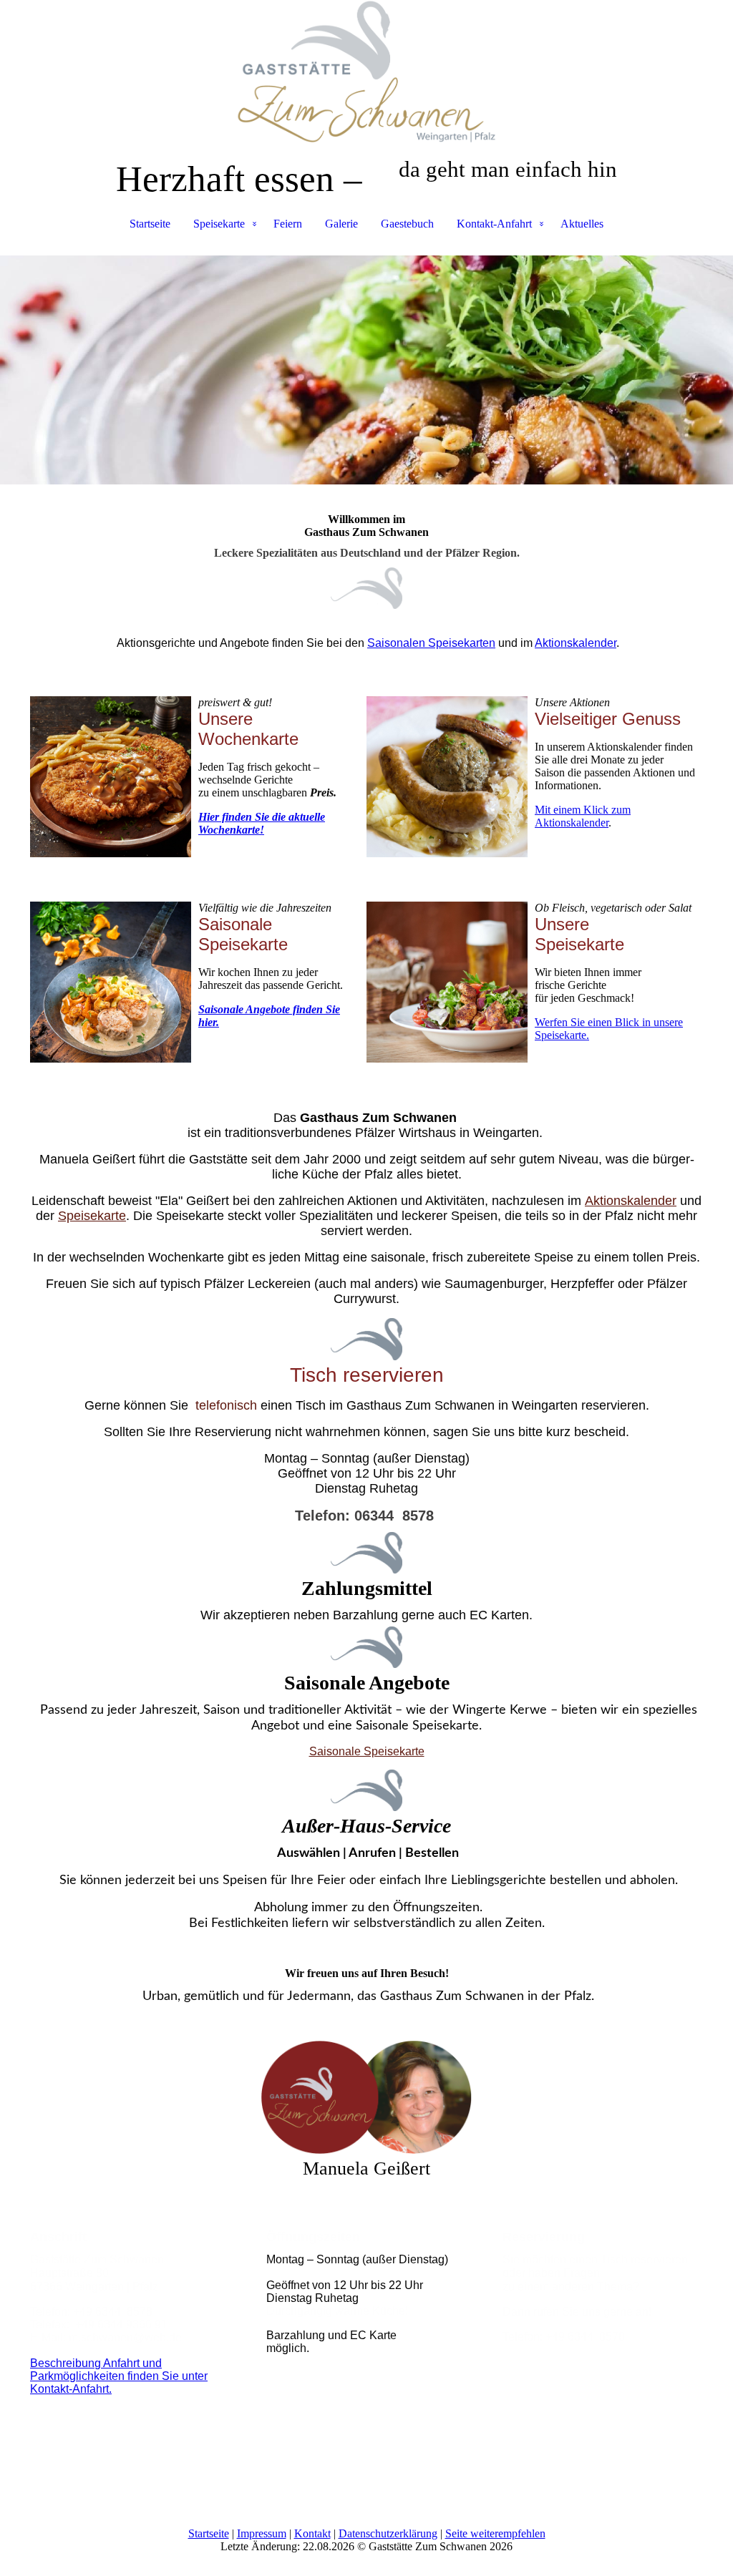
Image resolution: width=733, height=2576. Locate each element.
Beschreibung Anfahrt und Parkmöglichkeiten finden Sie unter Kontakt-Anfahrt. (119, 2376)
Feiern (288, 224)
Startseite (150, 224)
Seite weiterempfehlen (495, 2533)
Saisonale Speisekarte (367, 1751)
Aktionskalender (576, 643)
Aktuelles (582, 224)
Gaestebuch (407, 224)
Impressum (262, 2533)
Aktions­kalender (631, 1201)
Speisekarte (219, 224)
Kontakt (312, 2533)
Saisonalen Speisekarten (431, 643)
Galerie (341, 224)
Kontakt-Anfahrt (494, 224)
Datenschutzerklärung (388, 2533)
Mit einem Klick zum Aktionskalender (583, 816)
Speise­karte (92, 1216)
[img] (366, 72)
